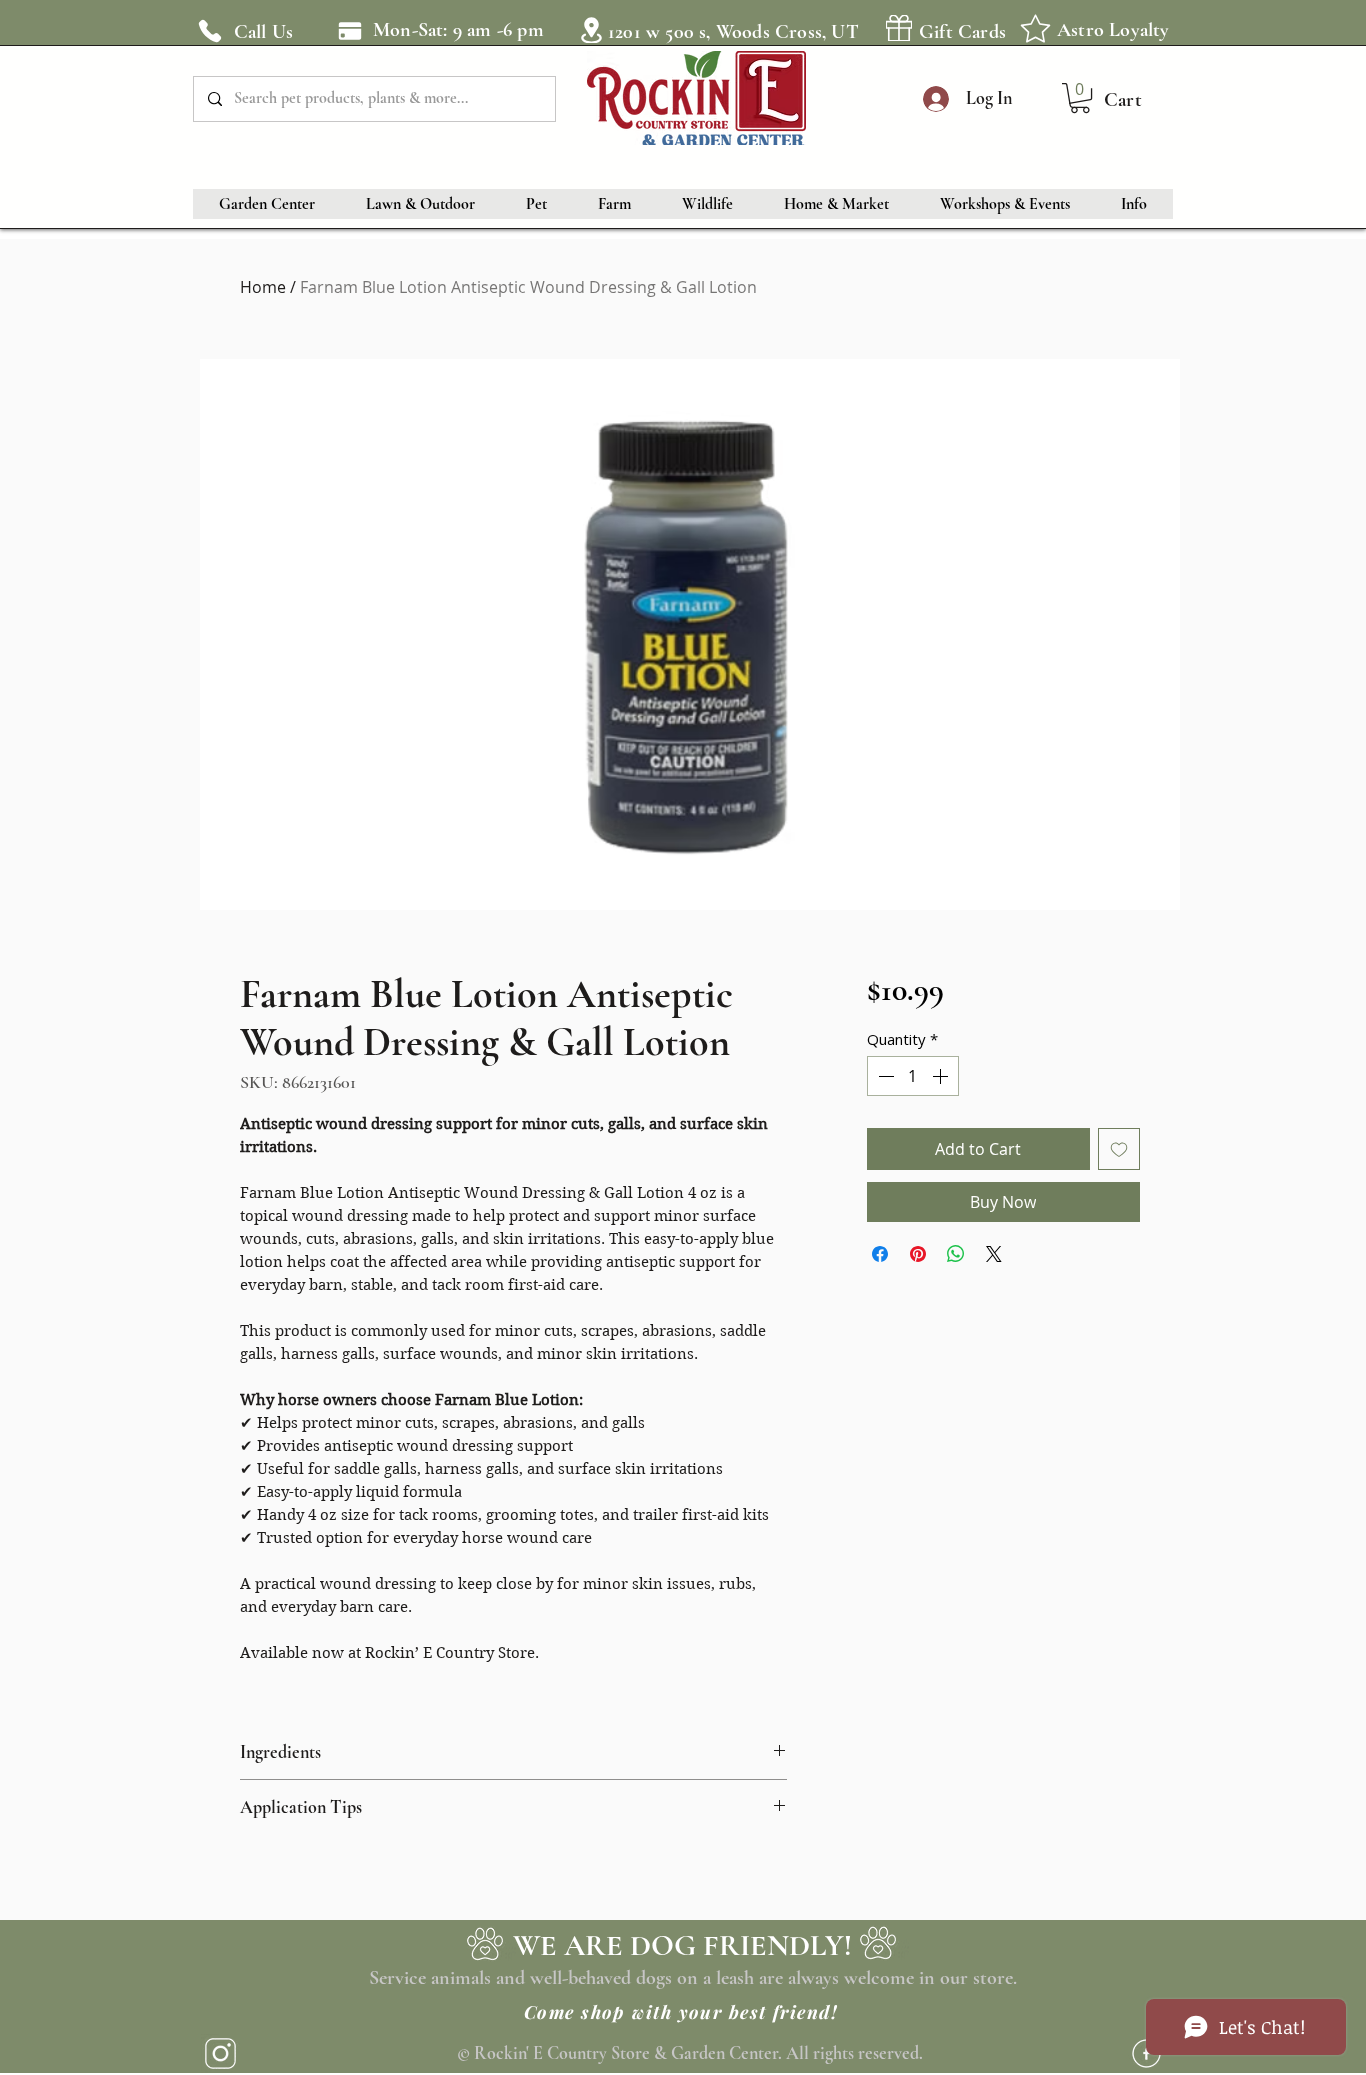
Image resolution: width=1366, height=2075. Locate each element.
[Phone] (210, 31)
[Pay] (349, 30)
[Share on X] (994, 1254)
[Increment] (942, 1076)
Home (263, 287)
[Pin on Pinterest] (918, 1254)
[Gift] (899, 28)
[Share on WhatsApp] (956, 1254)
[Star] (1035, 28)
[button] (1080, 98)
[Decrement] (884, 1076)
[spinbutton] (913, 1076)
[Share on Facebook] (880, 1254)
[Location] (591, 30)
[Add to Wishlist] (1119, 1149)
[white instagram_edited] (220, 2053)
